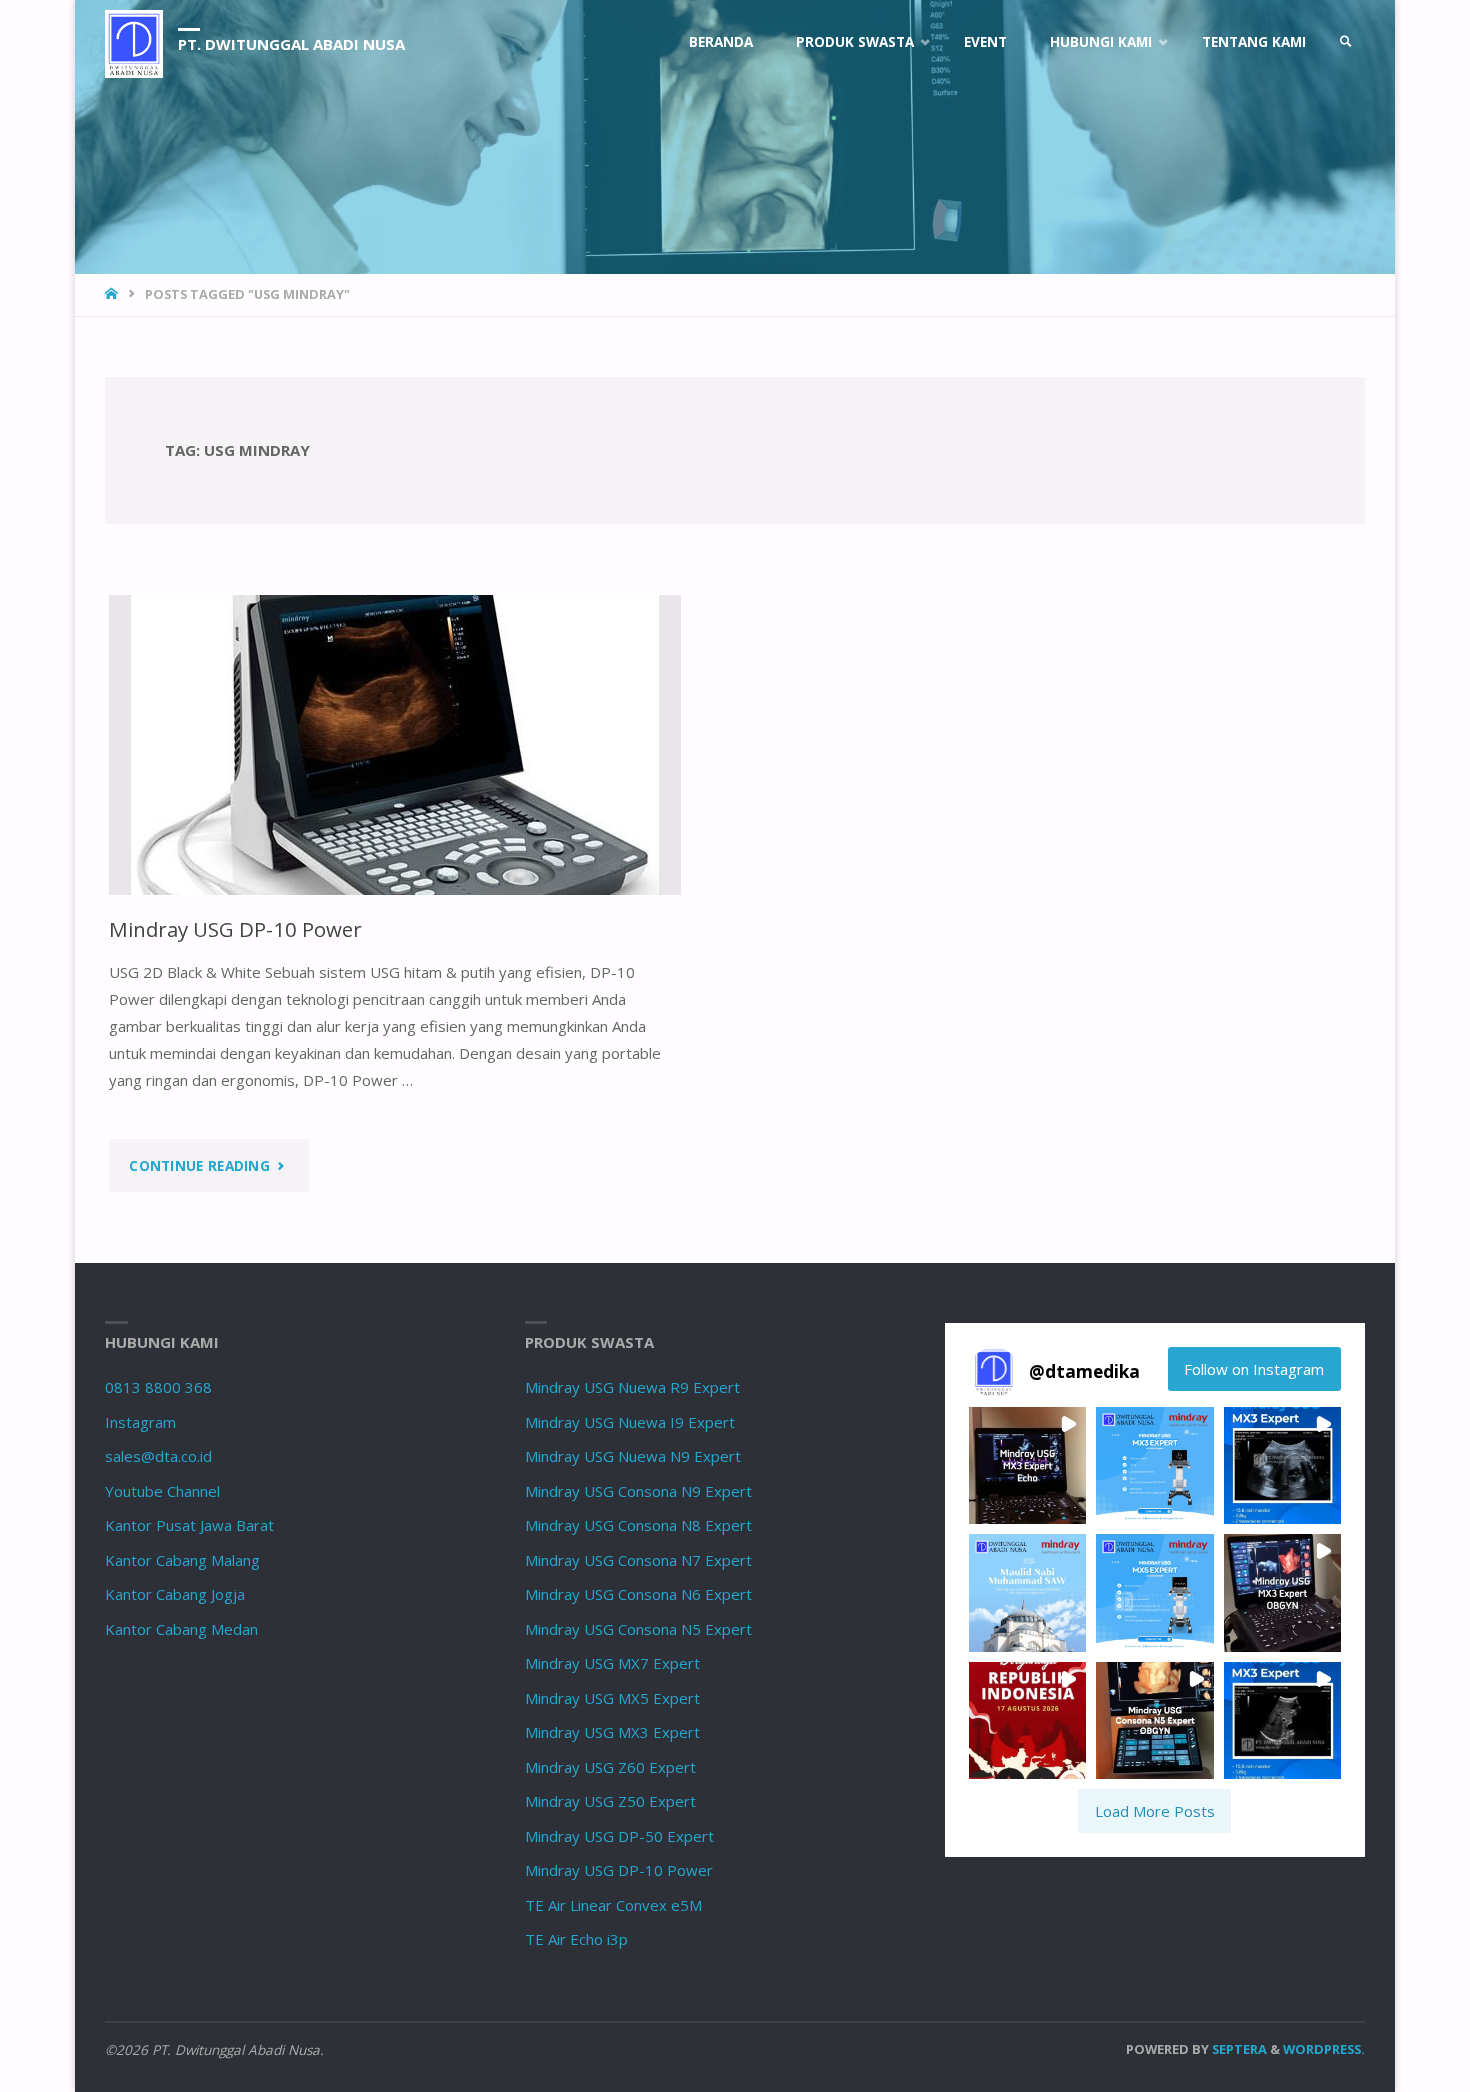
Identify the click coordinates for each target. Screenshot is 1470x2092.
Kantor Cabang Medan (181, 1629)
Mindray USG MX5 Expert (612, 1698)
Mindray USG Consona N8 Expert (638, 1525)
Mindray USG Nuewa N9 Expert (633, 1456)
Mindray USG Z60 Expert (610, 1767)
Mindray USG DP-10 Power (235, 929)
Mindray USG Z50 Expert (610, 1801)
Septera (1238, 2049)
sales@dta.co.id (158, 1456)
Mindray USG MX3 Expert (612, 1732)
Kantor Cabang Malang (182, 1560)
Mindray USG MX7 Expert (612, 1663)
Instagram (140, 1422)
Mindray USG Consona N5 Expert (638, 1629)
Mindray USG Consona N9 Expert (638, 1491)
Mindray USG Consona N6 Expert (638, 1594)
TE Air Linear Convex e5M (613, 1905)
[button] (1027, 1465)
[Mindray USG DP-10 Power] (395, 745)
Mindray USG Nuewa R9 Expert (632, 1387)
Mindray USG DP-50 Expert (619, 1836)
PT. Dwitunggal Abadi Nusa (291, 44)
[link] (1346, 42)
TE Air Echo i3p (576, 1939)
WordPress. (1324, 2049)
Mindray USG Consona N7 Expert (638, 1560)
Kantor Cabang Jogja (175, 1594)
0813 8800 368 (158, 1387)
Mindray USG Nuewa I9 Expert (630, 1422)
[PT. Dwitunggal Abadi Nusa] (134, 42)
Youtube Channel (162, 1491)
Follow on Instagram (1254, 1369)
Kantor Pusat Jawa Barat (189, 1525)
